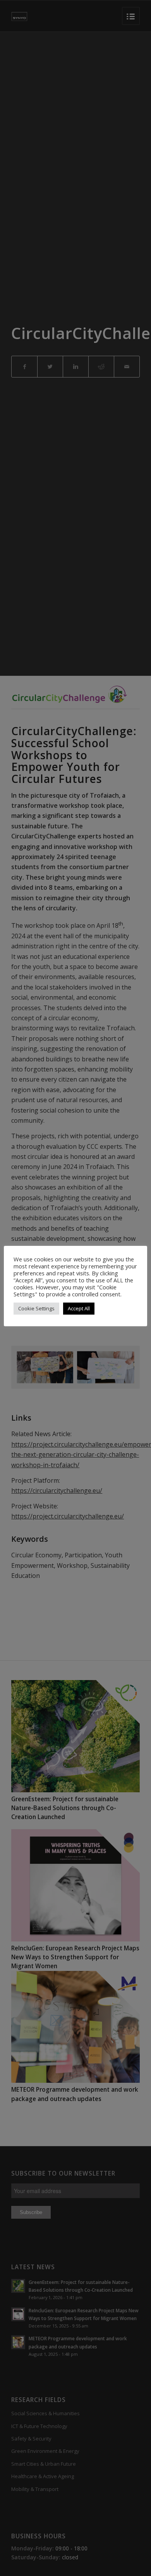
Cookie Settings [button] (36, 1308)
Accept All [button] (79, 1308)
